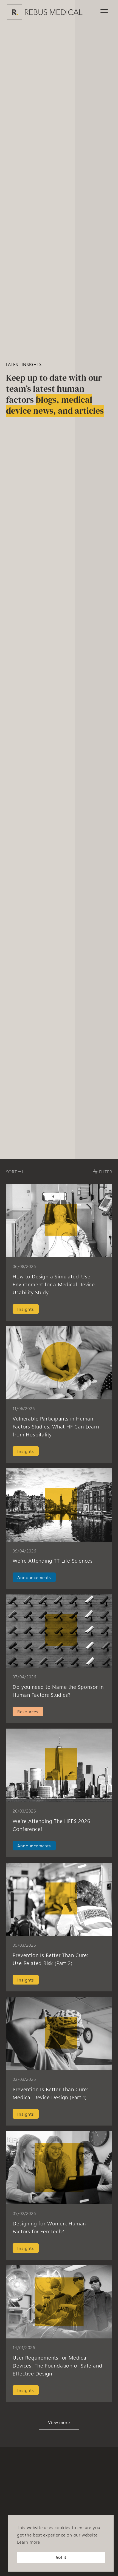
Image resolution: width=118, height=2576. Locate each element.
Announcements (34, 1577)
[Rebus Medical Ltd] (45, 12)
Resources (28, 1711)
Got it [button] (61, 2557)
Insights (26, 1309)
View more (59, 2422)
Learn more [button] (29, 2542)
